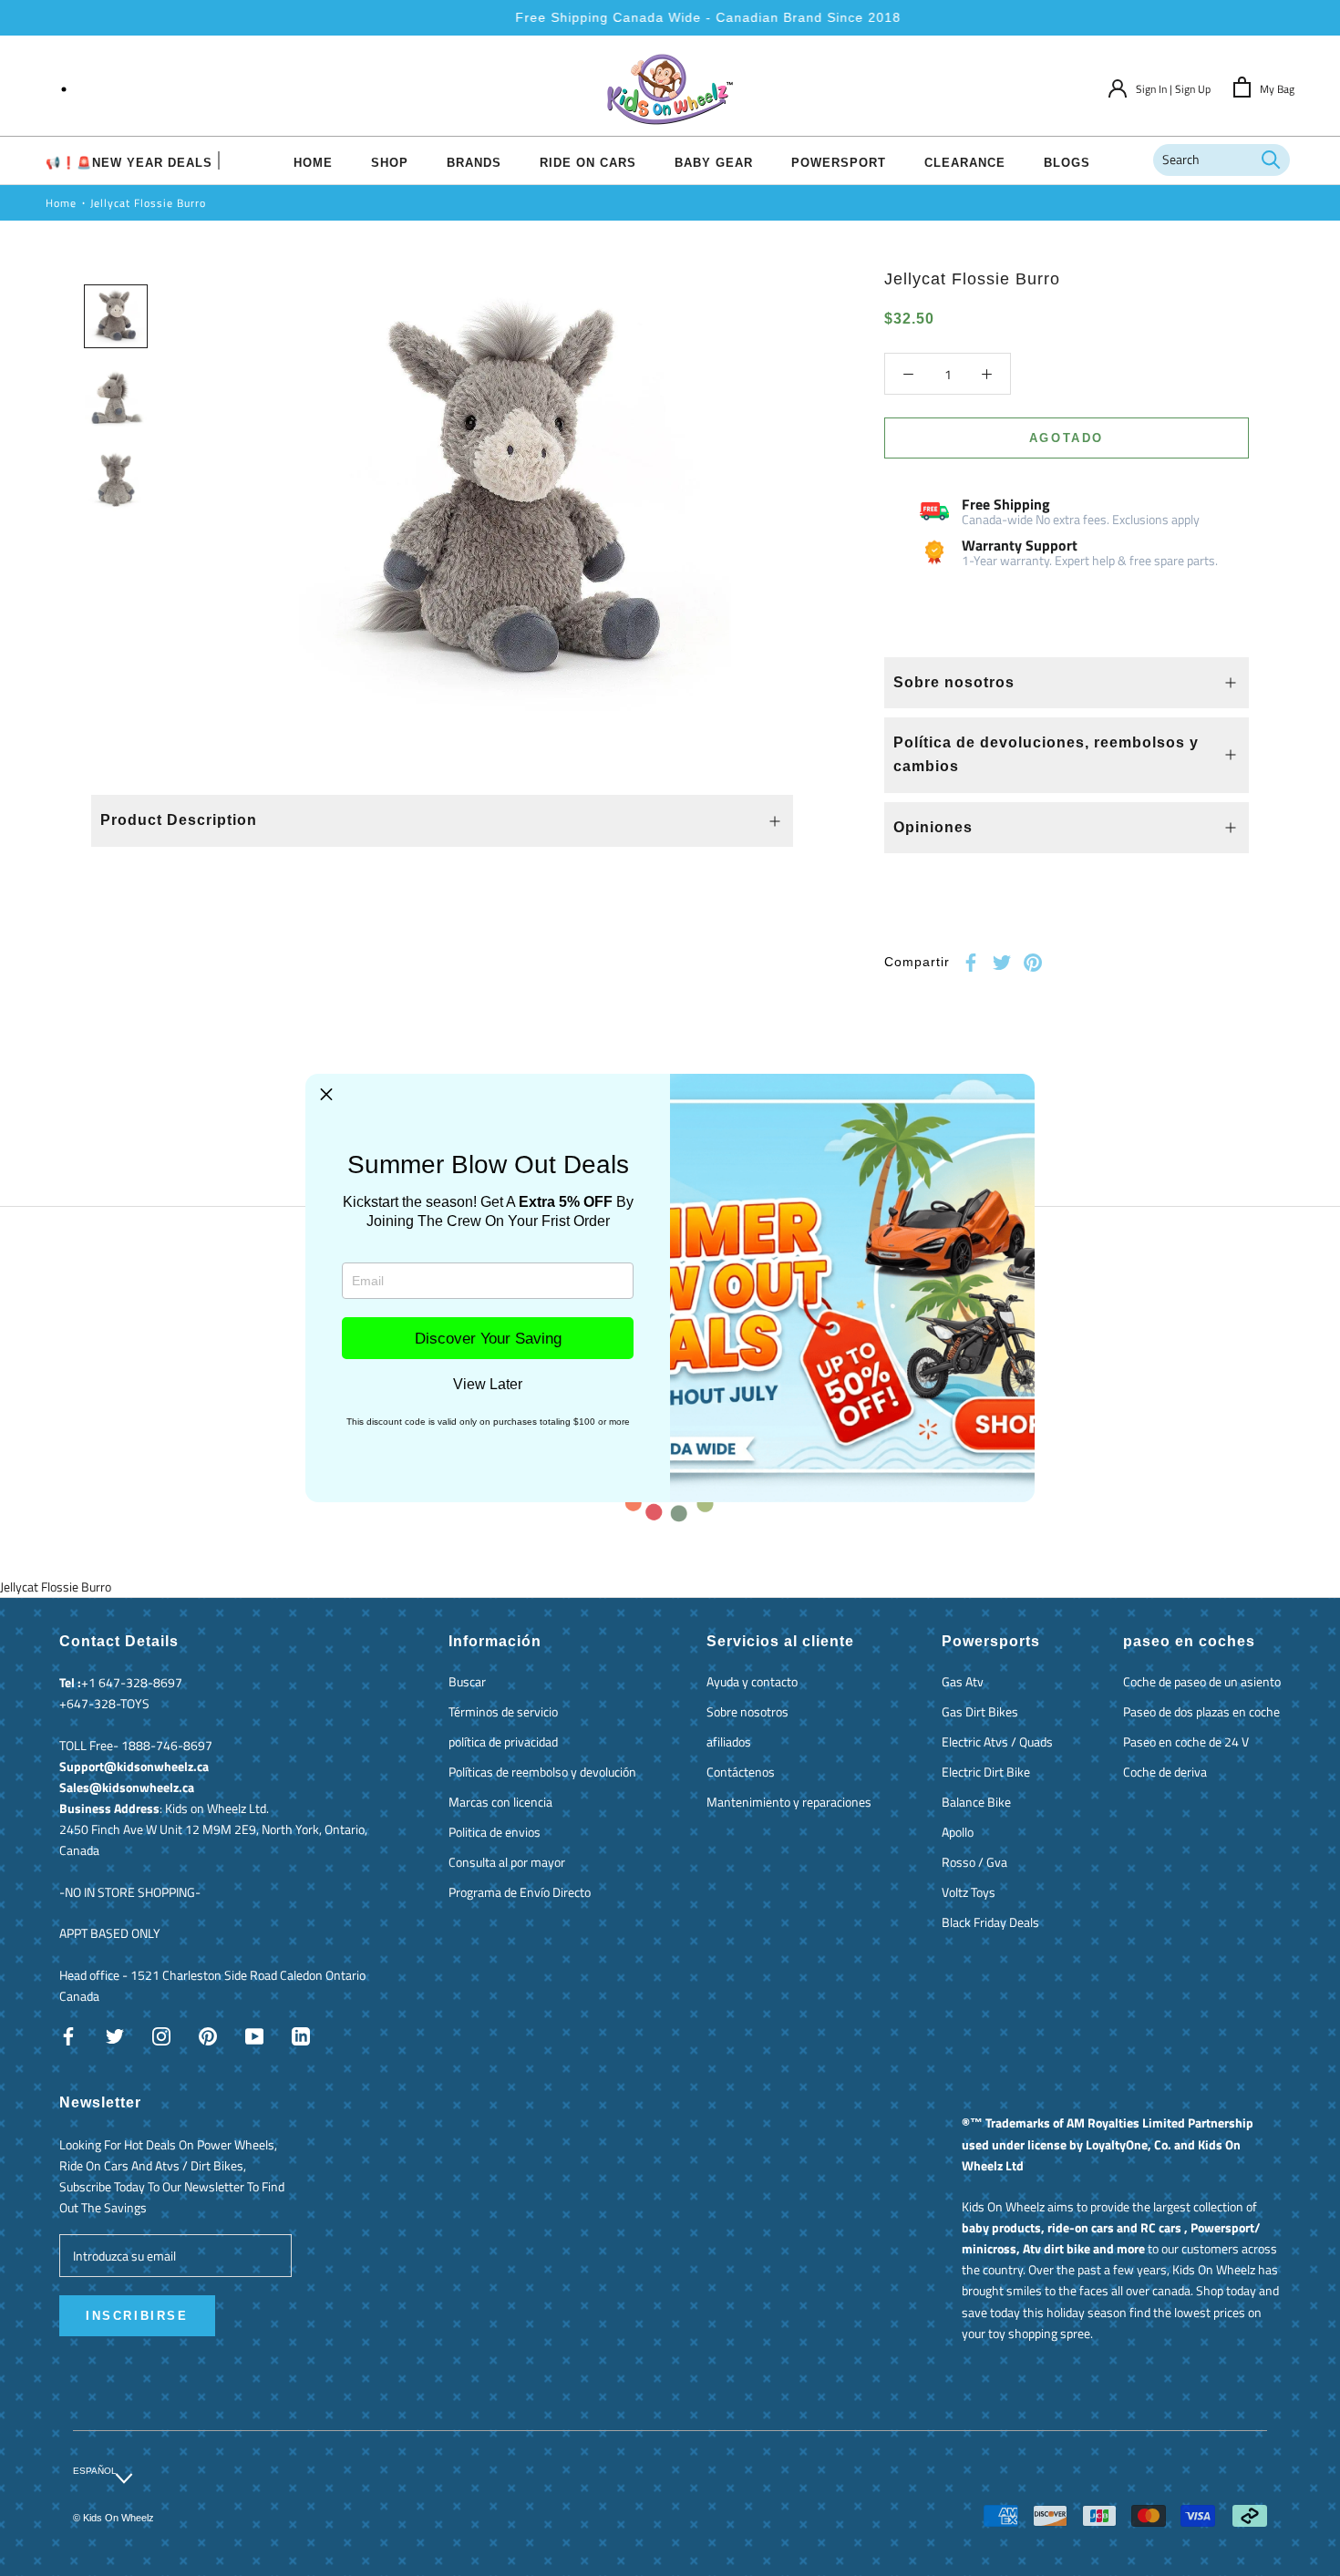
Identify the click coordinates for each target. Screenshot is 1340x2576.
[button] (326, 1095)
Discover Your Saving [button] (488, 1339)
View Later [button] (488, 1385)
